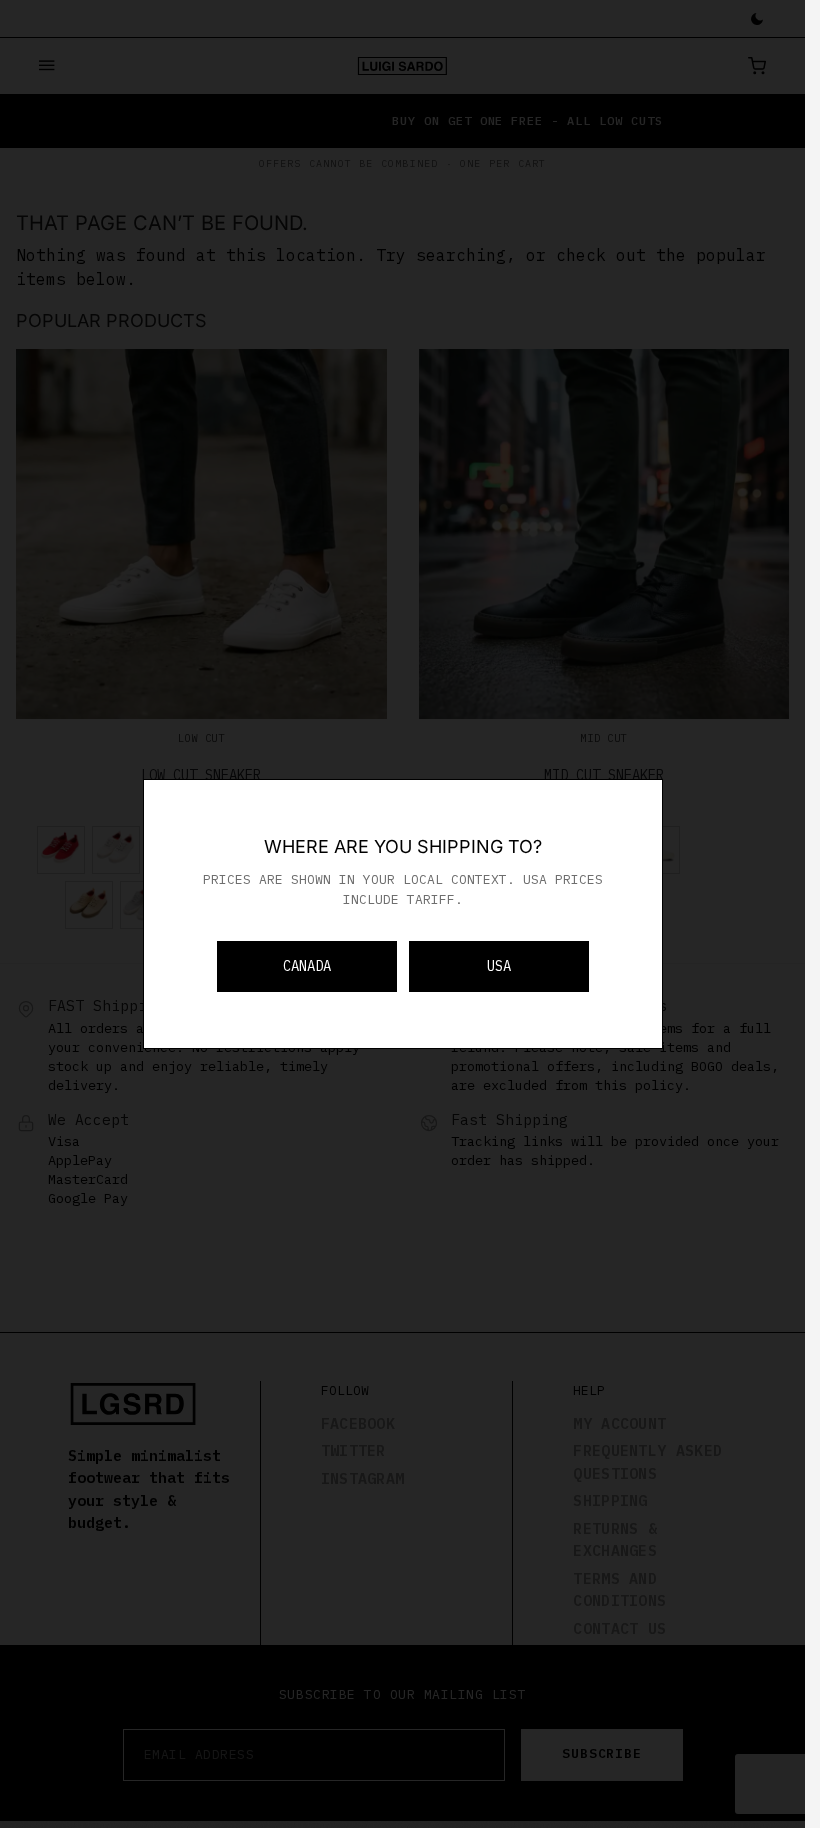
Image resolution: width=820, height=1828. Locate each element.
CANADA (307, 966)
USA (499, 966)
